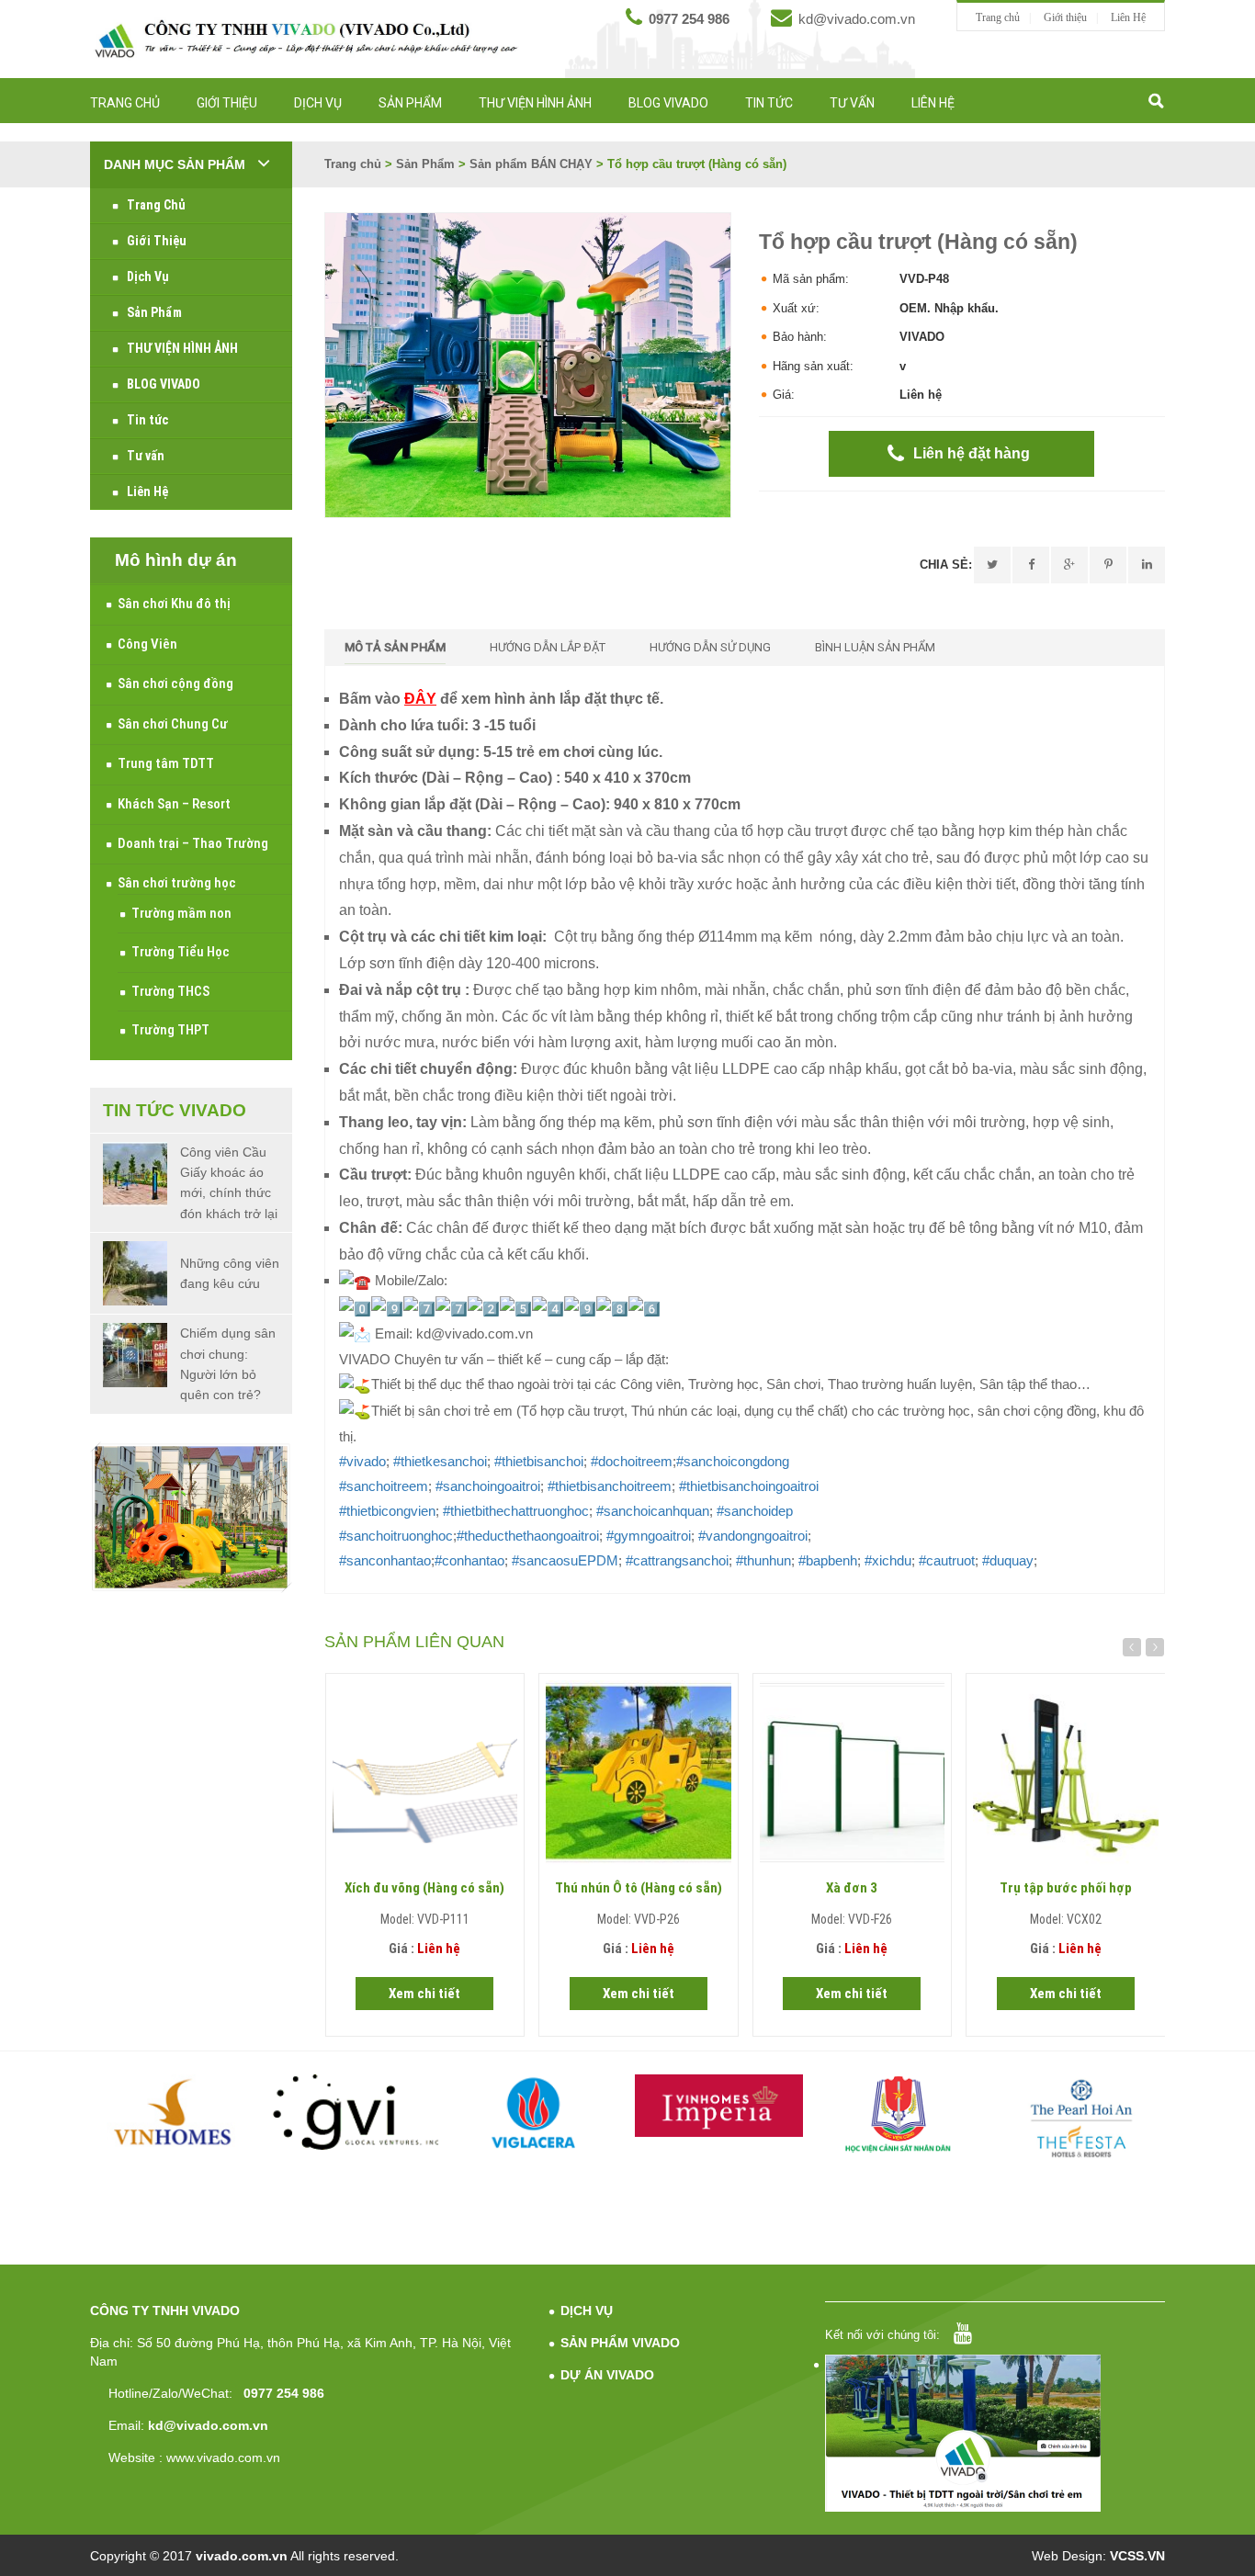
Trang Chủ (125, 103)
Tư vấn (852, 103)
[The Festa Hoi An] (1082, 2118)
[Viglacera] (538, 2116)
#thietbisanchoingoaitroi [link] (749, 1486)
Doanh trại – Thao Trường (193, 843)
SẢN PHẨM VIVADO (620, 2343)
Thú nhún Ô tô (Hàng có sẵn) (639, 1888)
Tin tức (769, 103)
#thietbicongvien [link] (387, 1511)
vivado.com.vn (242, 2556)
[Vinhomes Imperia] (719, 2106)
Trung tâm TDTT (166, 763)
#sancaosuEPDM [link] (565, 1560)
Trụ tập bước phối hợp (1066, 1888)
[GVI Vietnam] (356, 2112)
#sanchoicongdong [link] (733, 1461)
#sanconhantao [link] (385, 1560)
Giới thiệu (1065, 17)
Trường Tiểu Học (181, 952)
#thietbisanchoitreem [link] (610, 1486)
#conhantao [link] (469, 1560)
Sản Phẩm (410, 103)
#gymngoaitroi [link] (649, 1536)
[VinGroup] (175, 2112)
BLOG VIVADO (668, 103)
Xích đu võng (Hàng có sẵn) (424, 1888)
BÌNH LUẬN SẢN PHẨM (875, 647)
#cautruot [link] (947, 1560)
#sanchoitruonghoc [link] (396, 1536)
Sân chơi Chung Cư (173, 724)
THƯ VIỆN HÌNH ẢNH (535, 103)
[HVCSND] (901, 2114)
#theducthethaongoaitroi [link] (528, 1536)
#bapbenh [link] (828, 1560)
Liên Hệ (1128, 17)
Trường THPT (170, 1030)
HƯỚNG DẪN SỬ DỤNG (710, 647)
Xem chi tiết (424, 1994)
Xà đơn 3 (852, 1888)
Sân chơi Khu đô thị (174, 604)
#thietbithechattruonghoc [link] (516, 1511)
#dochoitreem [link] (632, 1461)
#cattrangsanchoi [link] (677, 1560)
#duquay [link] (1008, 1560)
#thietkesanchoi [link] (440, 1461)
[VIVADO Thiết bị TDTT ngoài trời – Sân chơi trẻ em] (306, 39)
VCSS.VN (1137, 2556)
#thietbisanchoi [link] (539, 1461)
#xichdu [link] (888, 1560)
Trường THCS (170, 991)
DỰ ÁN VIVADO (607, 2375)
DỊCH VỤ (587, 2310)
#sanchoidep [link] (755, 1511)
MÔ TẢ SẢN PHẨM (395, 647)
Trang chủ (998, 17)
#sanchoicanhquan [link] (653, 1511)
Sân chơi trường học (177, 883)
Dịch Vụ (318, 103)
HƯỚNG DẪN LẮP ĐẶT (548, 647)
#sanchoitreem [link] (384, 1486)
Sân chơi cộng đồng (175, 684)
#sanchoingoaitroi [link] (488, 1486)
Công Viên (147, 644)
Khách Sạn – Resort (174, 804)
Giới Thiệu (227, 103)
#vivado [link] (362, 1461)
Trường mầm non (181, 913)
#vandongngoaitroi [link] (753, 1536)
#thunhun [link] (763, 1560)
